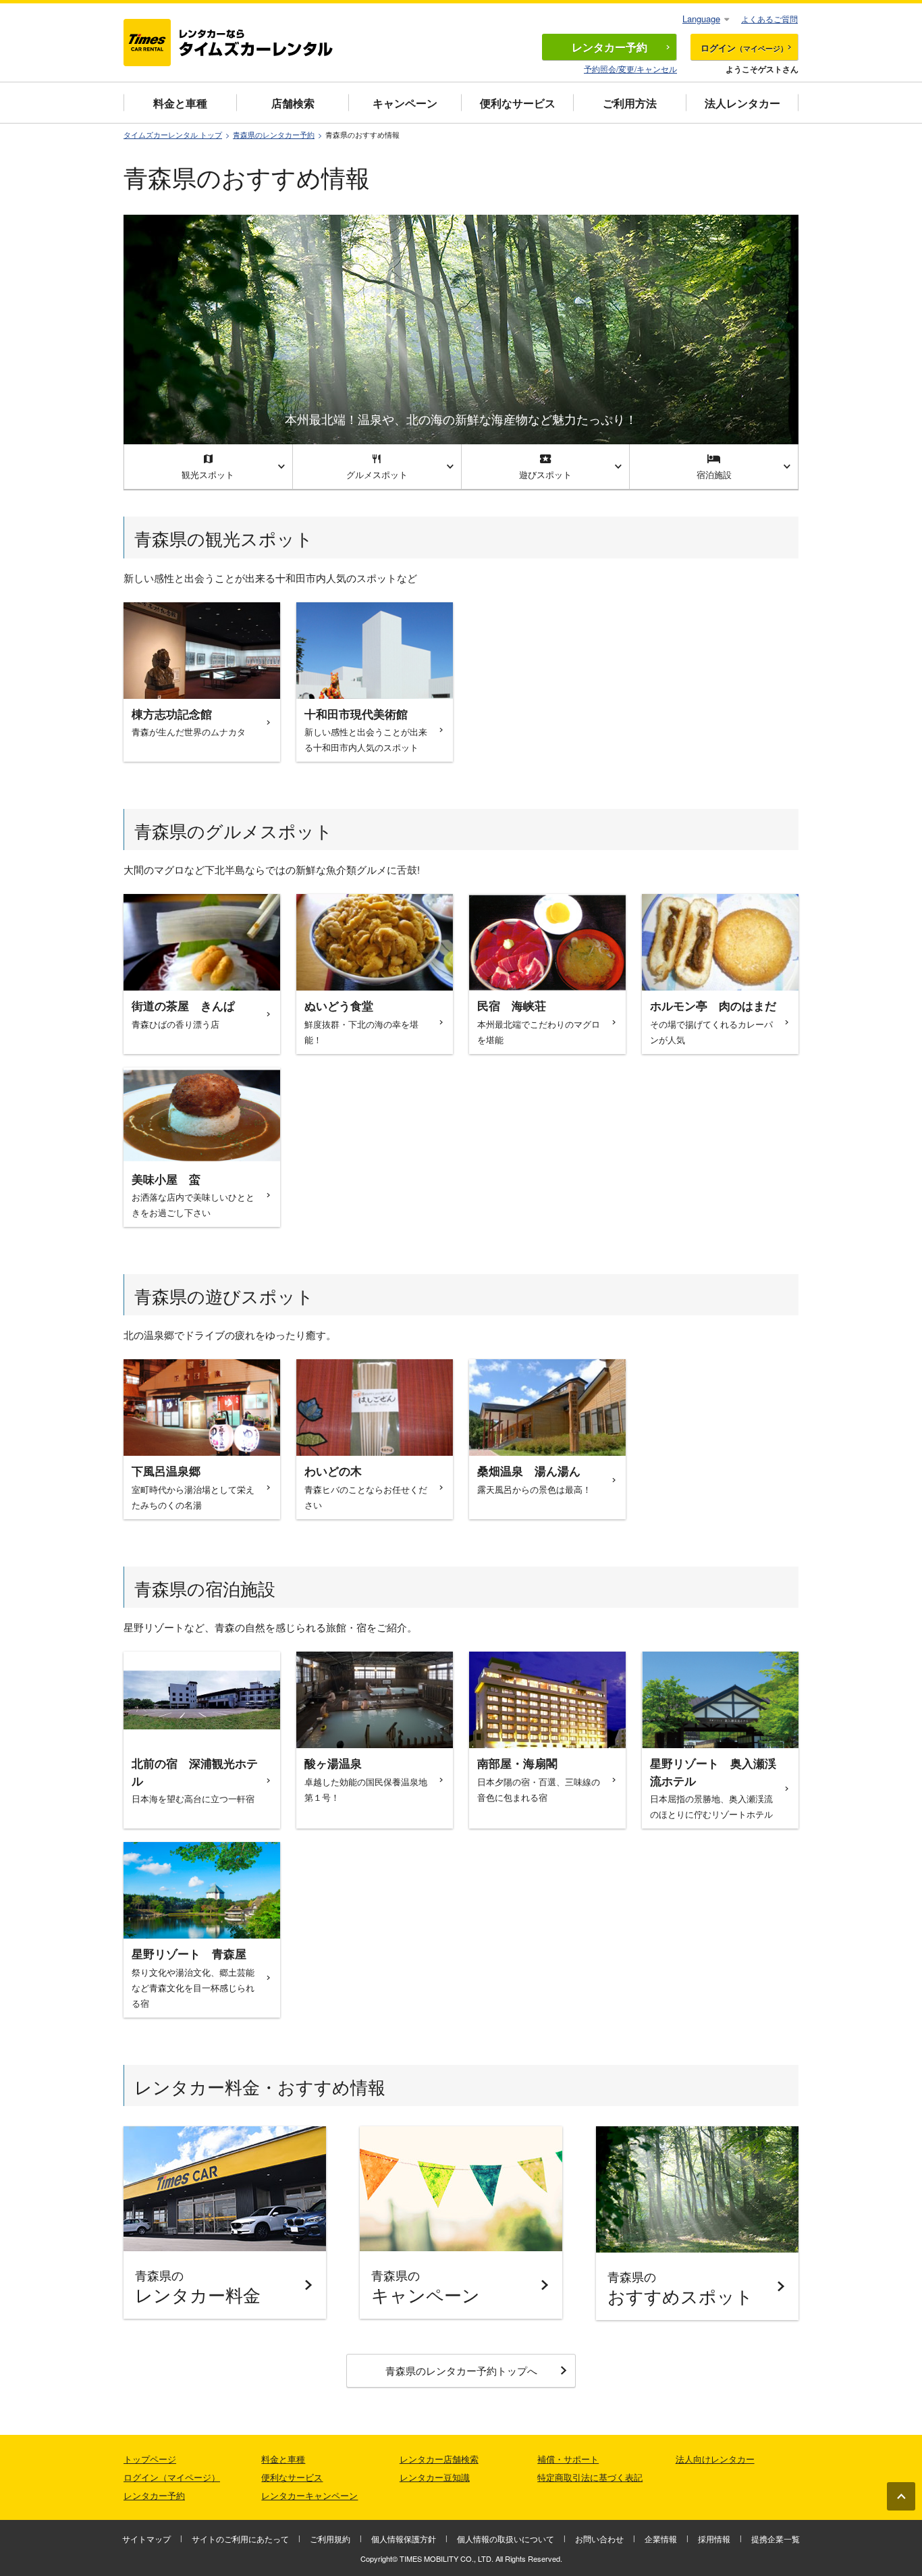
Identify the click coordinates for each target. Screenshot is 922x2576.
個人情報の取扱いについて (506, 2539)
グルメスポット (377, 474)
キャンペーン (405, 103)
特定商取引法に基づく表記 (590, 2477)
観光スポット (208, 474)
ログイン (744, 48)
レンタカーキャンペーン (309, 2495)
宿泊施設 (714, 474)
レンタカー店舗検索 (439, 2459)
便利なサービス (518, 103)
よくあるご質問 (769, 19)
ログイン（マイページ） (172, 2477)
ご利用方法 (630, 103)
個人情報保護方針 (404, 2539)
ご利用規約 (330, 2539)
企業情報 (661, 2539)
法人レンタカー (742, 103)
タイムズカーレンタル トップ (173, 135)
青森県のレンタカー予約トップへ (461, 2370)
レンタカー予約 (154, 2495)
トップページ (150, 2459)
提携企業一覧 (776, 2539)
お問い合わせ (599, 2539)
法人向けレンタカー (715, 2459)
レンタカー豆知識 (435, 2477)
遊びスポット (545, 474)
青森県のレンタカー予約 (274, 135)
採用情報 (714, 2539)
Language (701, 19)
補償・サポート (568, 2459)
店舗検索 (293, 103)
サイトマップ (146, 2539)
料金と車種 (180, 103)
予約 (609, 47)
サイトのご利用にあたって (240, 2539)
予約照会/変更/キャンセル (630, 69)
